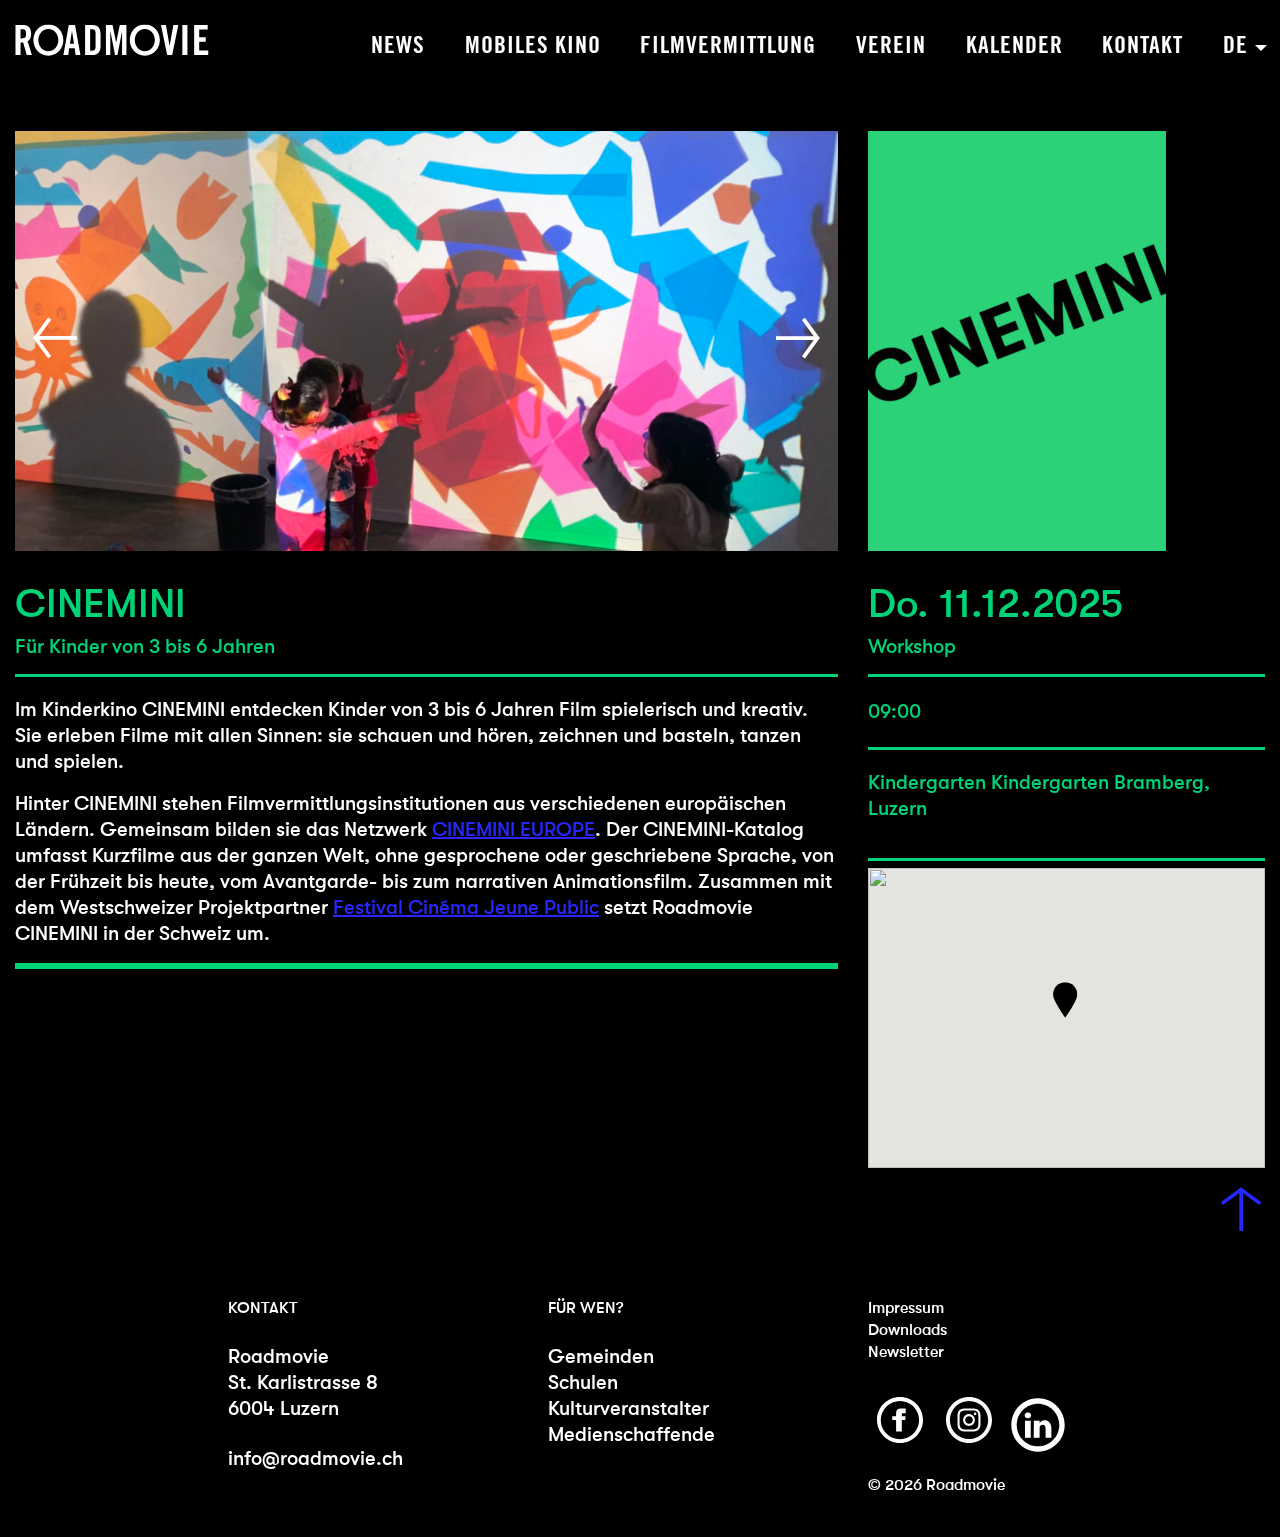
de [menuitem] (1235, 46)
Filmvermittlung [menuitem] (728, 46)
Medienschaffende (631, 1434)
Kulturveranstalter (628, 1408)
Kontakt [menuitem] (1142, 46)
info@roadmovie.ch (315, 1458)
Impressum (906, 1307)
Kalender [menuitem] (1014, 46)
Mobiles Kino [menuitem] (533, 46)
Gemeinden (601, 1356)
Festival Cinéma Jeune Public (466, 907)
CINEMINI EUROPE (513, 829)
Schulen (583, 1382)
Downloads (907, 1329)
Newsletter (906, 1351)
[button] (59, 338)
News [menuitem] (398, 46)
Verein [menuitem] (891, 46)
